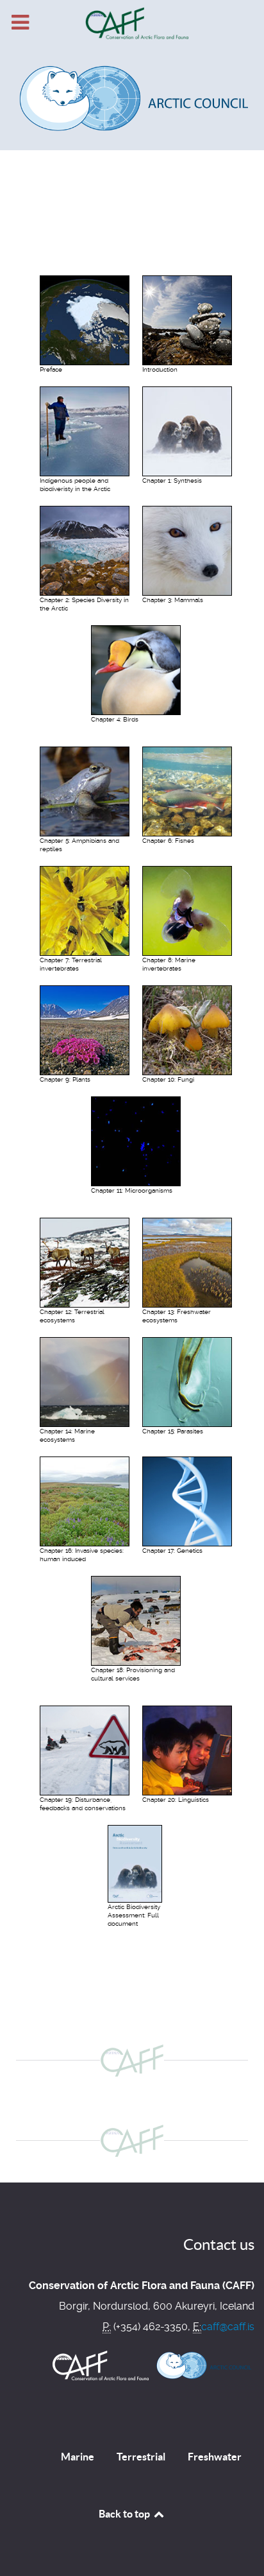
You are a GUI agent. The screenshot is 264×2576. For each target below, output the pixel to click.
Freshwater (215, 2457)
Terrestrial (141, 2457)
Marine (78, 2457)
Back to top (125, 2514)
